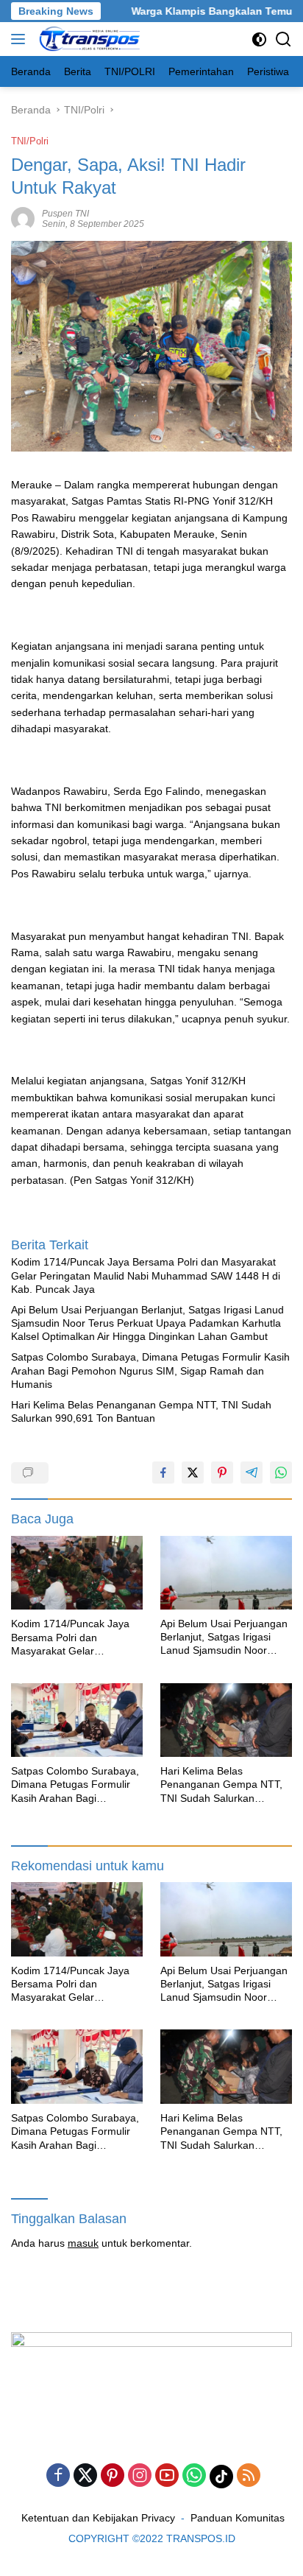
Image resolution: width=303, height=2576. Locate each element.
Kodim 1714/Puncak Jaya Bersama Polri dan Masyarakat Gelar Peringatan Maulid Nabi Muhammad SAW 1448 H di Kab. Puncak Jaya (146, 1275)
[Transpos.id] (89, 39)
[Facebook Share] (163, 1473)
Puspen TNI (65, 214)
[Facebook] (58, 2476)
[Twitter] (85, 2476)
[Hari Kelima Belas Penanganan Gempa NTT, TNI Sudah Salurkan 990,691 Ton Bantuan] (226, 1720)
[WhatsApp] (194, 2476)
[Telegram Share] (252, 1473)
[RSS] (249, 2476)
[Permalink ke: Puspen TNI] (23, 217)
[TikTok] (221, 2477)
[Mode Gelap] (259, 39)
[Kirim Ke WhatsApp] (281, 1473)
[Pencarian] (284, 39)
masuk (83, 2243)
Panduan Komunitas (238, 2518)
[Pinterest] (113, 2476)
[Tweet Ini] (193, 1473)
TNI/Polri (30, 141)
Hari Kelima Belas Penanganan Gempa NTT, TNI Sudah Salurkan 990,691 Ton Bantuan (141, 1411)
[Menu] (21, 39)
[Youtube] (167, 2476)
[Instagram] (140, 2476)
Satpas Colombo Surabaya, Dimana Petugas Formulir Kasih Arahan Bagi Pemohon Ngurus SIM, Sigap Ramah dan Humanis (150, 1370)
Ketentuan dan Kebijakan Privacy (98, 2518)
